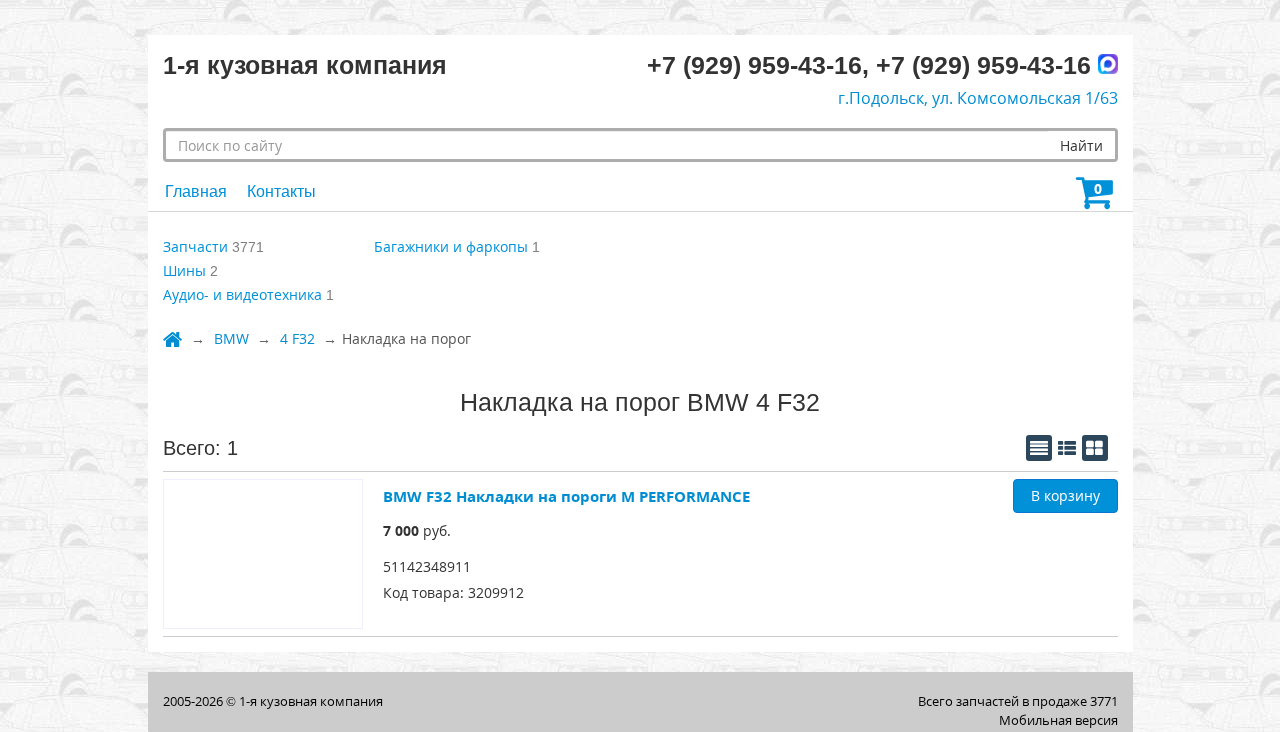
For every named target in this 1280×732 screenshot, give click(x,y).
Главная (196, 191)
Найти (1081, 145)
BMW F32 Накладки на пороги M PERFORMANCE (566, 496)
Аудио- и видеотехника (242, 294)
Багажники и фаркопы (451, 246)
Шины (184, 270)
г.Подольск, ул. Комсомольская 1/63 (978, 98)
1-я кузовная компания (311, 701)
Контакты (281, 191)
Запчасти (195, 246)
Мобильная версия (1058, 720)
